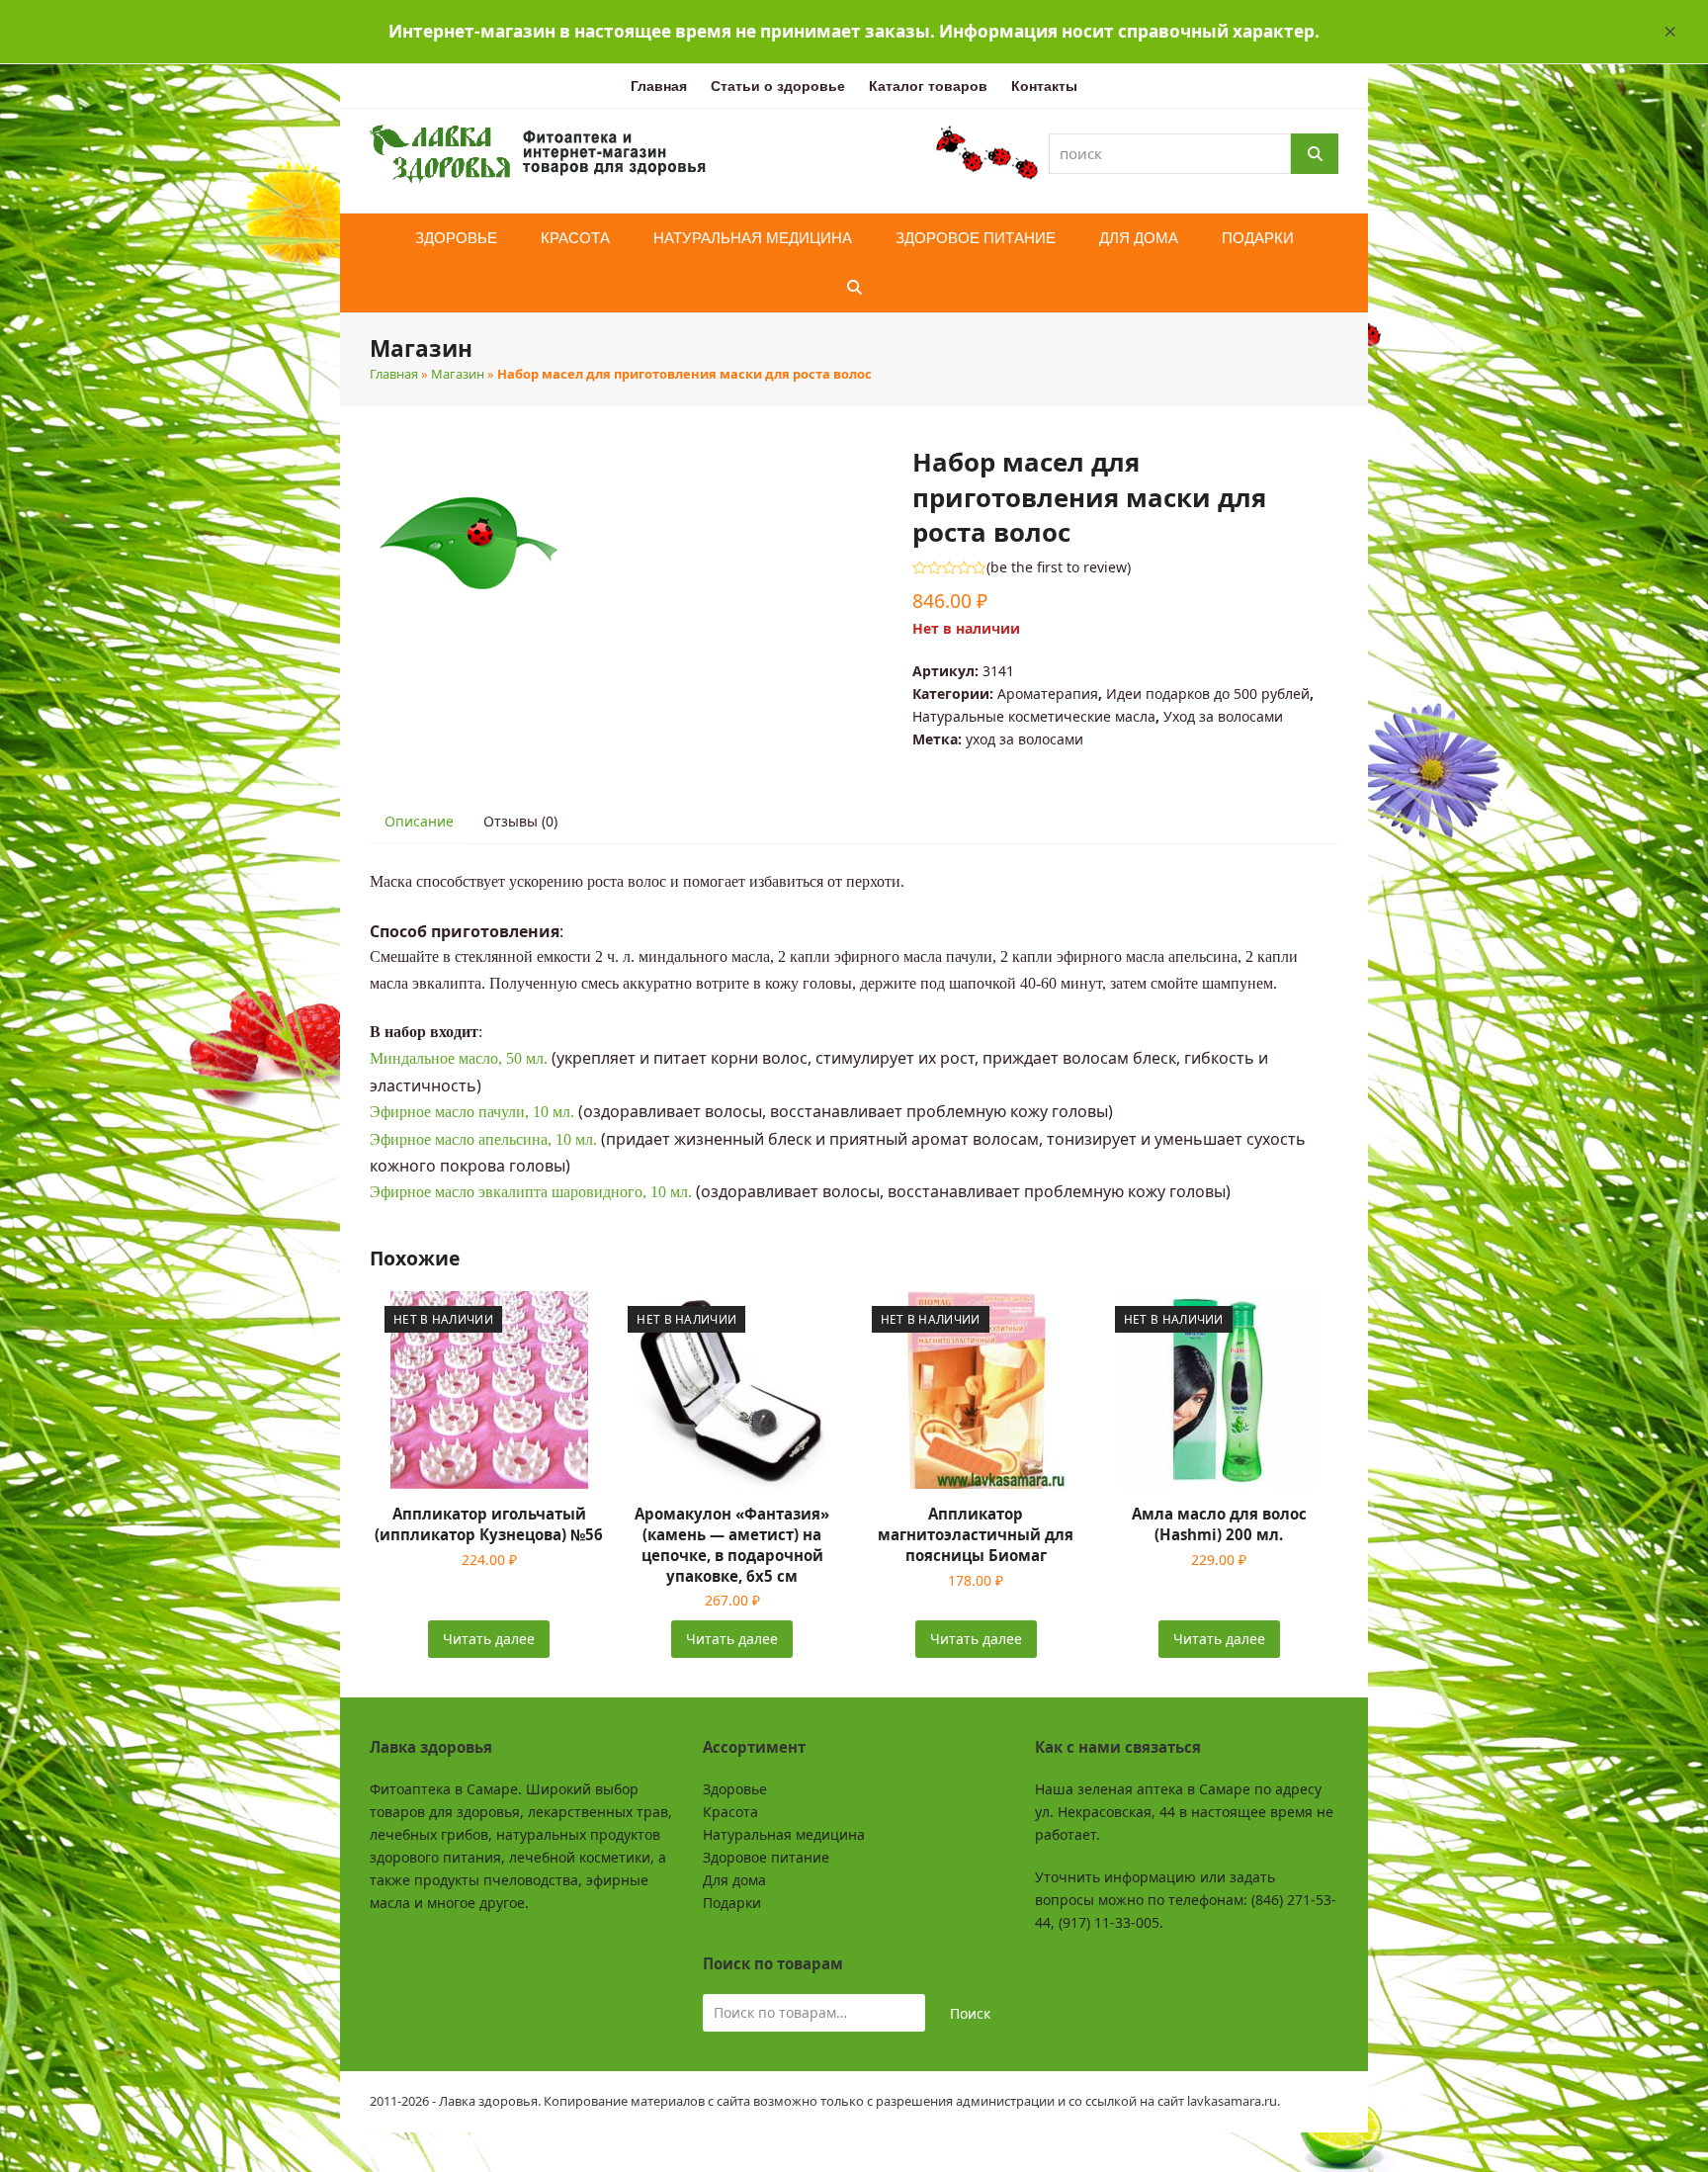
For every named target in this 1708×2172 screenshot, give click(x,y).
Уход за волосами (1223, 716)
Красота (730, 1812)
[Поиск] (1315, 154)
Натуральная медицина (784, 1834)
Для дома (734, 1880)
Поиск (970, 2013)
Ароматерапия (1048, 694)
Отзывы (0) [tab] (520, 821)
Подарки (732, 1903)
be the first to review (1059, 567)
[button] (1670, 32)
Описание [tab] (419, 821)
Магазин (458, 374)
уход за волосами (1025, 739)
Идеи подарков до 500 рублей (1208, 694)
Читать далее (489, 1639)
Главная (394, 374)
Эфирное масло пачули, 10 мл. (472, 1112)
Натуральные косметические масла (1034, 716)
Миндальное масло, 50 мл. (459, 1058)
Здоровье (735, 1789)
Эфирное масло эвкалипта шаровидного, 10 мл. (531, 1192)
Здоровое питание (766, 1857)
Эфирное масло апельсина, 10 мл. (483, 1139)
